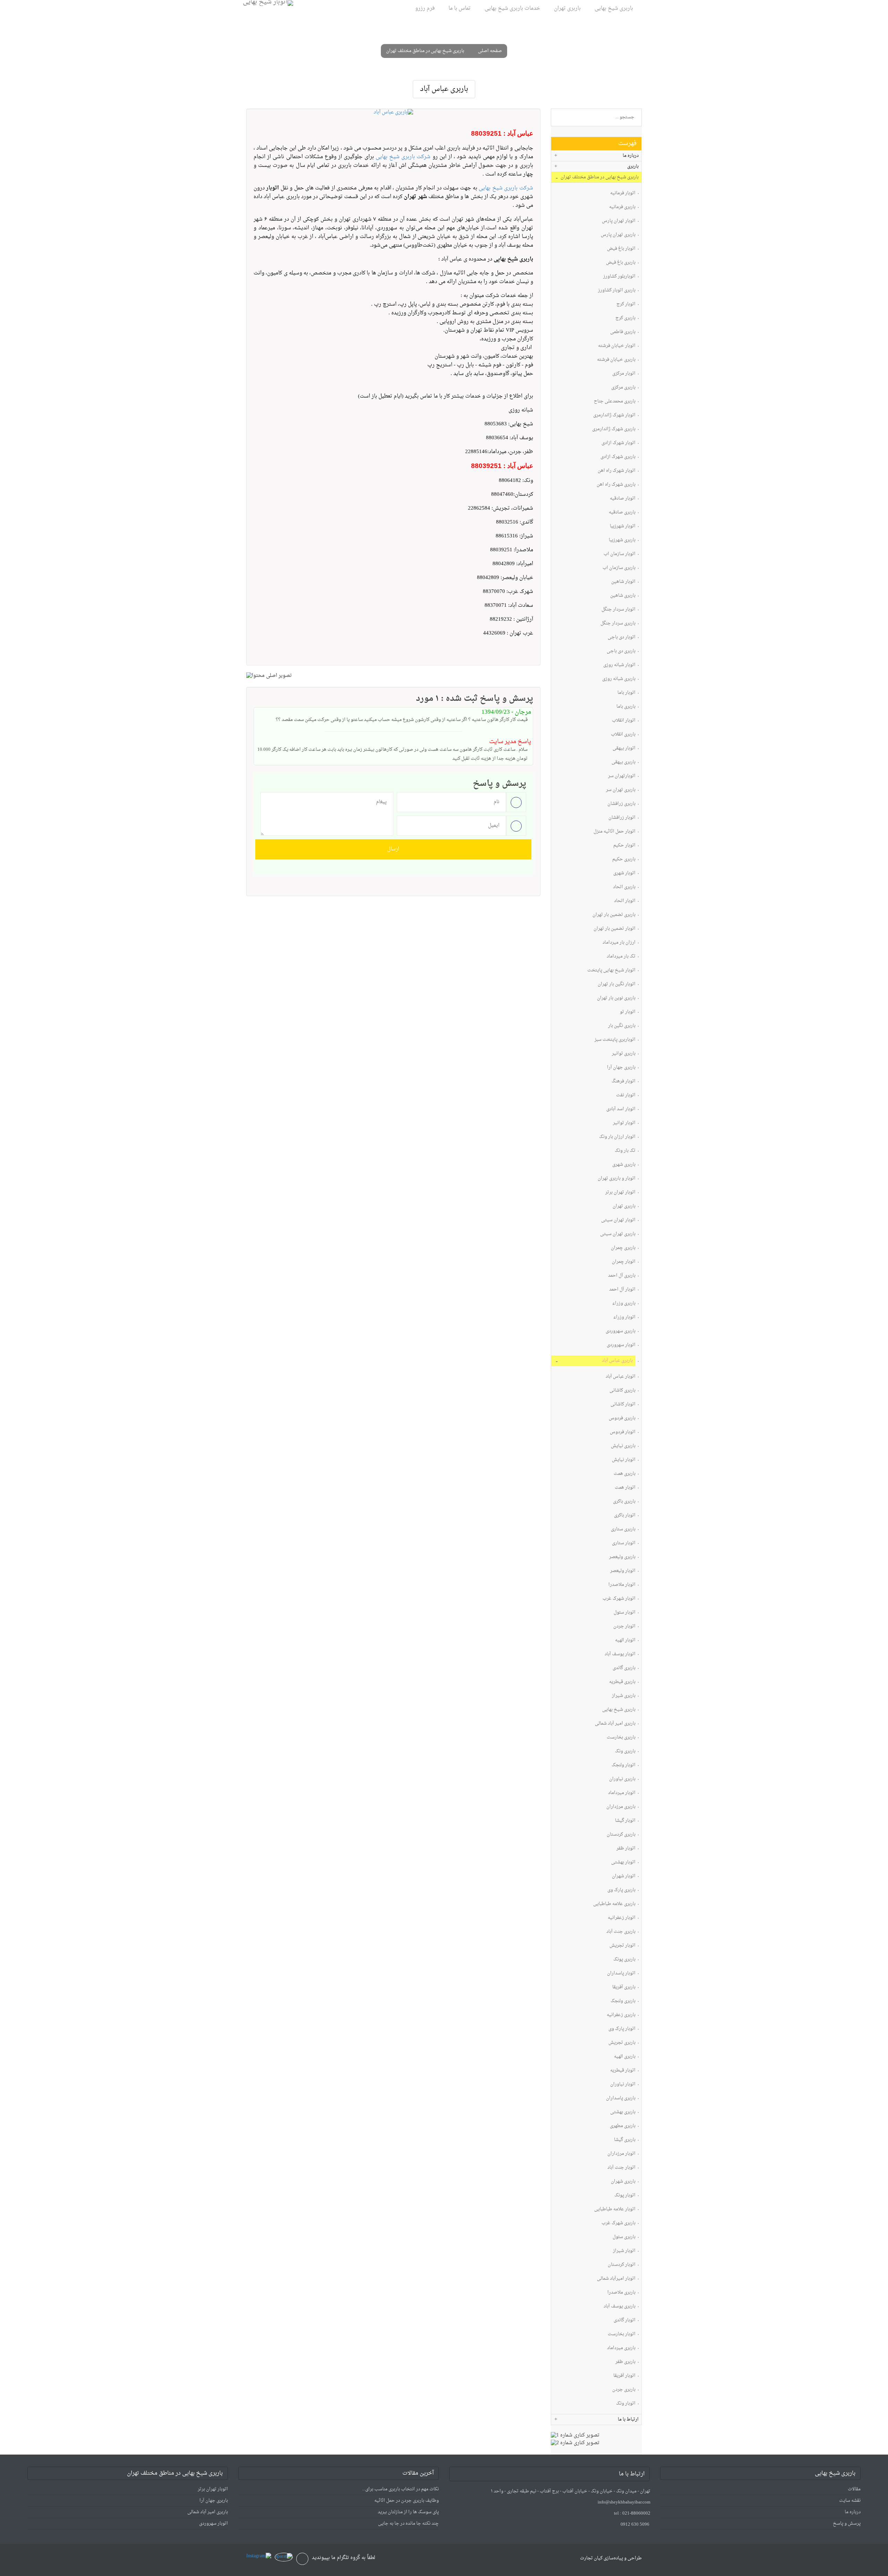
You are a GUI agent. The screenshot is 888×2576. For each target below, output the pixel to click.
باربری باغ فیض (621, 263)
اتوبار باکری (625, 1516)
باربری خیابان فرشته (616, 360)
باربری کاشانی (622, 1391)
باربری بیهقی (624, 762)
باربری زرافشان (621, 804)
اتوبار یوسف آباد (620, 1654)
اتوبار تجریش (622, 1946)
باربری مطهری (623, 2126)
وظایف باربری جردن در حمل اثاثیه (407, 2501)
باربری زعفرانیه (621, 2015)
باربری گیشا (625, 2140)
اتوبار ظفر (626, 1849)
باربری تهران (567, 8)
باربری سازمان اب (619, 568)
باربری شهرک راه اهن (616, 485)
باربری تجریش (622, 2043)
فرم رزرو (425, 8)
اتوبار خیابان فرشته (617, 346)
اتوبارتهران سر (622, 776)
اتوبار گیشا (625, 1821)
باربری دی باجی (621, 651)
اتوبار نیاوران (623, 2085)
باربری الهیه (625, 2057)
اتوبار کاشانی (623, 1405)
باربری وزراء (624, 1304)
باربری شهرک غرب (618, 2223)
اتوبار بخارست (622, 2334)
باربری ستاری (623, 1529)
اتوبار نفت (626, 1095)
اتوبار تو (628, 1012)
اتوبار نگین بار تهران (617, 984)
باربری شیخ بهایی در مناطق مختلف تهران (425, 51)
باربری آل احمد (622, 1276)
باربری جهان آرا (621, 1068)
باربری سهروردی (621, 1331)
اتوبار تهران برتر (620, 1193)
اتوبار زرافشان (622, 818)
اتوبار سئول (625, 1613)
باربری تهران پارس (618, 235)
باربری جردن (624, 2390)
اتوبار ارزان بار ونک (617, 1137)
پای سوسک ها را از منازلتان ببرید (408, 2512)
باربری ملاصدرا (621, 2293)
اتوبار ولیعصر (623, 1571)
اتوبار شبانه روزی (619, 665)
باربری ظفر (625, 2362)
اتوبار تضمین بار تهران (614, 929)
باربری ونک (625, 1752)
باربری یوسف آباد (620, 2307)
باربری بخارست (621, 1738)
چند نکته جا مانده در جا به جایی (408, 2523)
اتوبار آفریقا (624, 2376)
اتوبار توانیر (624, 1123)
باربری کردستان (621, 1835)
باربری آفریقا (624, 1987)
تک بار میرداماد (621, 957)
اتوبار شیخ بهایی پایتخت (611, 971)
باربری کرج (625, 318)
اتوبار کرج (626, 304)
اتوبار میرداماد (622, 1793)
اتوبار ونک (626, 2404)
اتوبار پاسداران (621, 1974)
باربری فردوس (622, 1418)
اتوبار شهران (624, 1876)
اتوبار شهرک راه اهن (617, 471)
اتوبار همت (625, 1488)
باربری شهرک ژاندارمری (614, 429)
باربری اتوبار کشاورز (617, 291)
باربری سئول (624, 2237)
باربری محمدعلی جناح (615, 402)
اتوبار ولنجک (624, 1765)
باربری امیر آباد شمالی (615, 1724)
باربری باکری (624, 1502)
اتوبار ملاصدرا (622, 1585)
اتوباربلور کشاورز (619, 277)
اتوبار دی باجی (622, 637)
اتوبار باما (626, 693)
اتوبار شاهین (623, 582)
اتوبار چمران (624, 1262)
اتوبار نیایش (624, 1460)
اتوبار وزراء (624, 1317)
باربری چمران (623, 1248)
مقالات (854, 2489)
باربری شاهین (623, 596)
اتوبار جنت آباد (621, 2168)
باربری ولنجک (623, 2001)
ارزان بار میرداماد (619, 943)
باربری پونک (624, 1960)
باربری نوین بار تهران (616, 998)
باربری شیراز (624, 1696)
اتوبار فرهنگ (624, 1082)
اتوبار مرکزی (624, 374)
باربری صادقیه (622, 513)
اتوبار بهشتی (623, 1863)
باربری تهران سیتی (618, 1234)
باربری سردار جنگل (618, 624)
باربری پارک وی (621, 1890)
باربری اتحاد (624, 887)
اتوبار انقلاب (624, 721)
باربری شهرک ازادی (618, 457)
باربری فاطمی (623, 332)
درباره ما (853, 2512)
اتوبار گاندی (625, 2320)
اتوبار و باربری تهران (617, 1179)
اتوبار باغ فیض (621, 249)
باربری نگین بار (622, 1026)
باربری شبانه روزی (619, 679)
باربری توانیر (624, 1054)
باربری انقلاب (623, 735)
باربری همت (625, 1474)
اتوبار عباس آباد (621, 1377)
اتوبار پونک (625, 2196)
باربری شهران (623, 2182)
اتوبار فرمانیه (623, 193)
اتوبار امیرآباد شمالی (616, 2279)
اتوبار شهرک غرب (619, 1599)
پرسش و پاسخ (847, 2523)
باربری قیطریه (622, 1682)
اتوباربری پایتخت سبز (615, 1040)
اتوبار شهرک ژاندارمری (614, 415)
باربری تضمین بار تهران (614, 915)
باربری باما (626, 707)
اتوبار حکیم (624, 846)
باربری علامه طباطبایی (614, 1904)
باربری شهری (624, 1165)
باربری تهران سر (621, 790)
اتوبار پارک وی (622, 2029)
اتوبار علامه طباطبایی (615, 2209)
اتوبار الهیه (625, 1640)
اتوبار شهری (624, 873)
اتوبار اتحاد (625, 901)
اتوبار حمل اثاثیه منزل (614, 832)
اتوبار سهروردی (621, 1345)
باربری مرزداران (621, 1807)
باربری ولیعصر (622, 1557)
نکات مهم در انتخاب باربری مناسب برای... (400, 2489)
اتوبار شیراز (624, 2251)
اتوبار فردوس (623, 1432)
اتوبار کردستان (622, 2265)
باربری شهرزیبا (622, 540)
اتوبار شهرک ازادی (618, 443)
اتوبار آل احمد (622, 1290)
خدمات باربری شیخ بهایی (512, 8)
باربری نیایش (623, 1446)
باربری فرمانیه (622, 207)
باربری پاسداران (621, 2098)
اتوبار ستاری (624, 1543)
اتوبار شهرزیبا (623, 526)
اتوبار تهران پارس (619, 221)
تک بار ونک (625, 1151)
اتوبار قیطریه (623, 2071)
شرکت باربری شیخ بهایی (403, 157)
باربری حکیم (624, 860)
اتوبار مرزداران (621, 2154)
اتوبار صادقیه (623, 499)
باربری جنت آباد (621, 1932)
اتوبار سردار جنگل (618, 610)
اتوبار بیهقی (624, 749)
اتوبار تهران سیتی (618, 1220)
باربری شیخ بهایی (614, 8)
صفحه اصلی (490, 51)
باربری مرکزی (623, 388)
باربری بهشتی (623, 2112)
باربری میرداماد (621, 2348)
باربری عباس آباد (617, 1361)
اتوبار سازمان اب (620, 554)
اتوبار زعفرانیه (622, 1918)
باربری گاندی (624, 1668)
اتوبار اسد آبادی (621, 1109)
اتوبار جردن (624, 1627)
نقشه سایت (850, 2501)
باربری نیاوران (622, 1779)
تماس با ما (460, 8)
